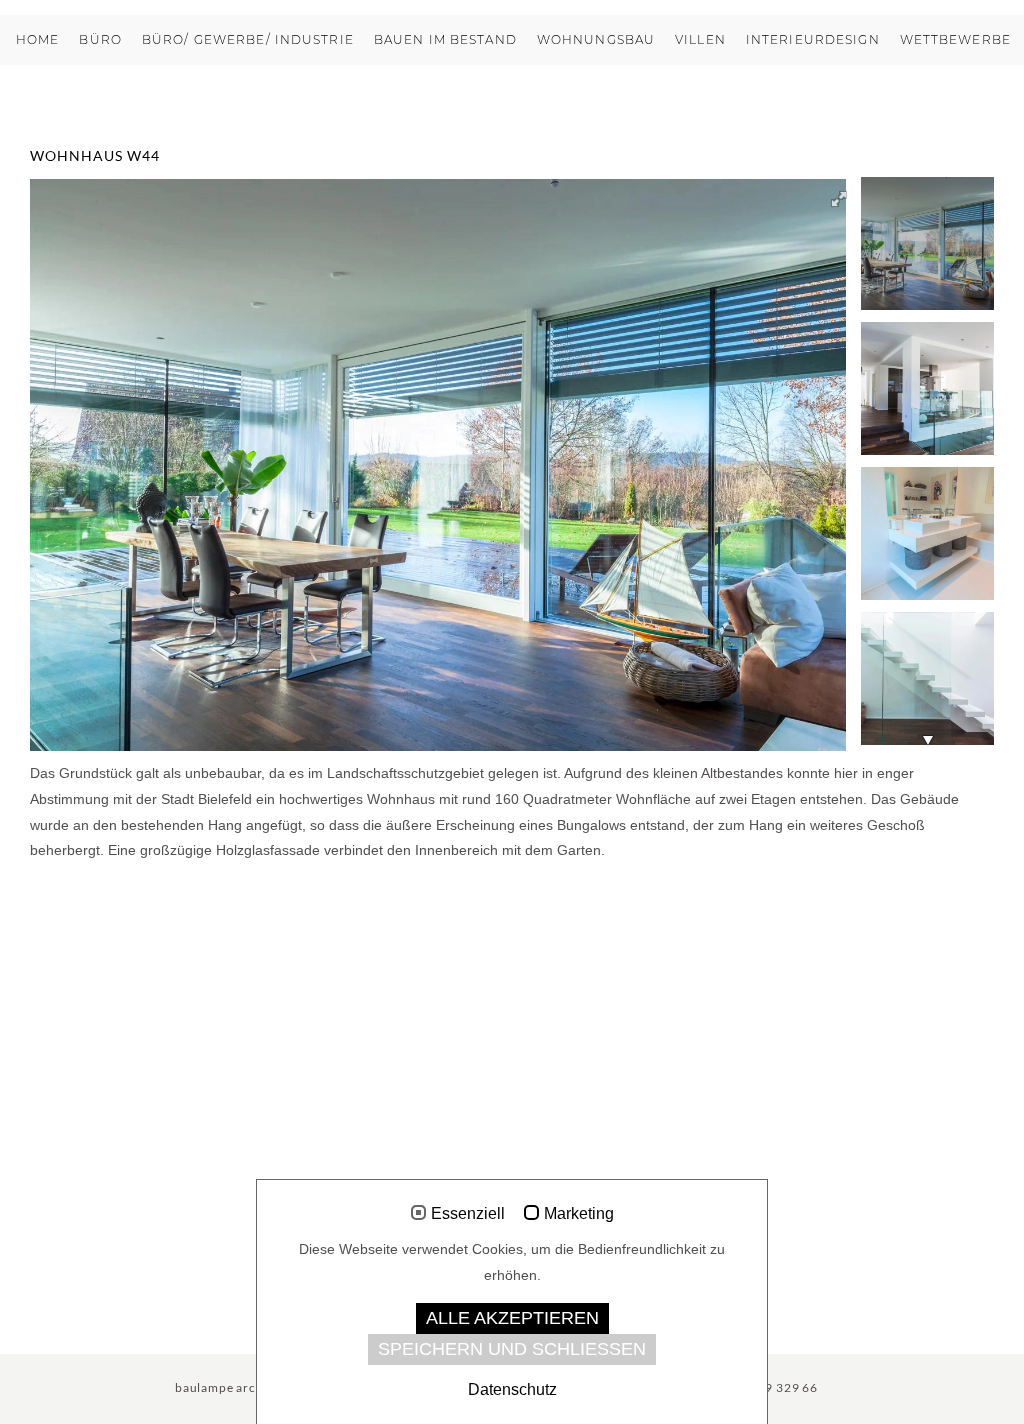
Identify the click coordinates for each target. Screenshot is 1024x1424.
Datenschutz (512, 1389)
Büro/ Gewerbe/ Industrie (248, 39)
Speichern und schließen (512, 1349)
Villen (700, 39)
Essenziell (468, 1213)
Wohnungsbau (596, 39)
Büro (100, 39)
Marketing (579, 1213)
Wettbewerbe (955, 39)
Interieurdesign (813, 39)
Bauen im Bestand (445, 39)
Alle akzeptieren (512, 1318)
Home (37, 39)
